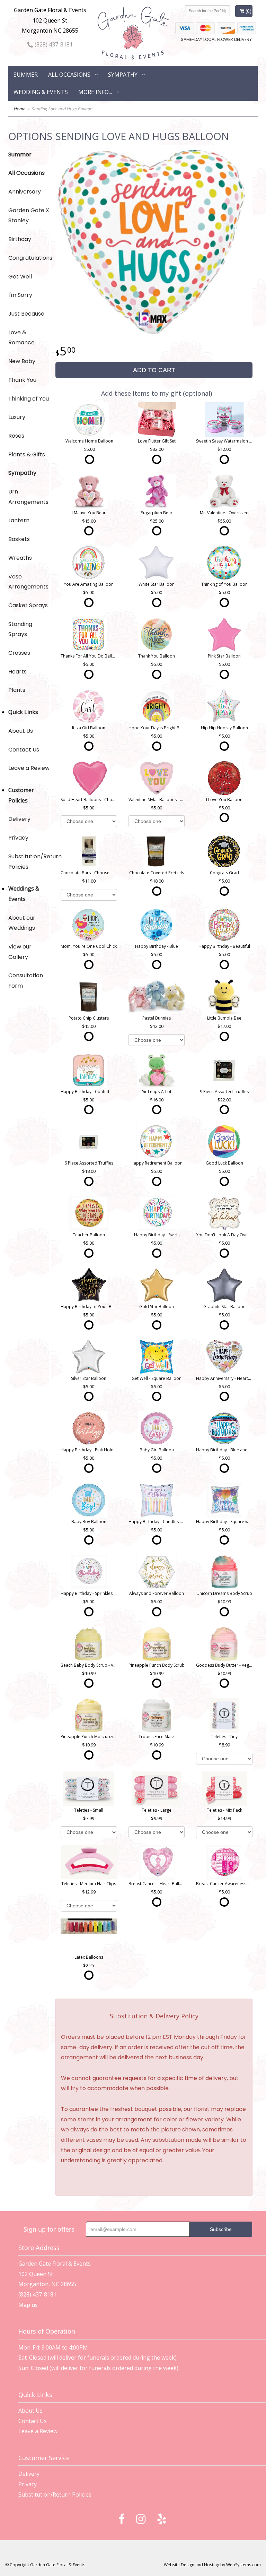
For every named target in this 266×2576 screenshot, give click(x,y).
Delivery (19, 819)
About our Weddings (22, 923)
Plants (17, 690)
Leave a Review (29, 768)
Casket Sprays (28, 605)
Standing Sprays (20, 629)
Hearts (17, 672)
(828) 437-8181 (53, 44)
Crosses (19, 653)
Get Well (20, 277)
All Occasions (69, 75)
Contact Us (24, 750)
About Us (21, 731)
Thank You (22, 380)
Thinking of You (29, 399)
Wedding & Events (41, 92)
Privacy (18, 838)
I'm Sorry (20, 295)
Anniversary (25, 192)
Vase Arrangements (28, 582)
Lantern (19, 520)
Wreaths (20, 558)
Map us (28, 2305)
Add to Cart (154, 370)
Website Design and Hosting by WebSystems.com (212, 2565)
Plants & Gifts (27, 454)
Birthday (20, 239)
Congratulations (29, 258)
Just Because (26, 314)
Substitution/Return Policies (29, 862)
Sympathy (123, 75)
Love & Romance (21, 338)
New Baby (22, 361)
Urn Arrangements (28, 497)
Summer (26, 75)
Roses (16, 436)
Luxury (17, 417)
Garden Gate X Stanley (29, 216)
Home (19, 109)
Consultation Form (26, 981)
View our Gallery (20, 952)
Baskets (19, 539)
